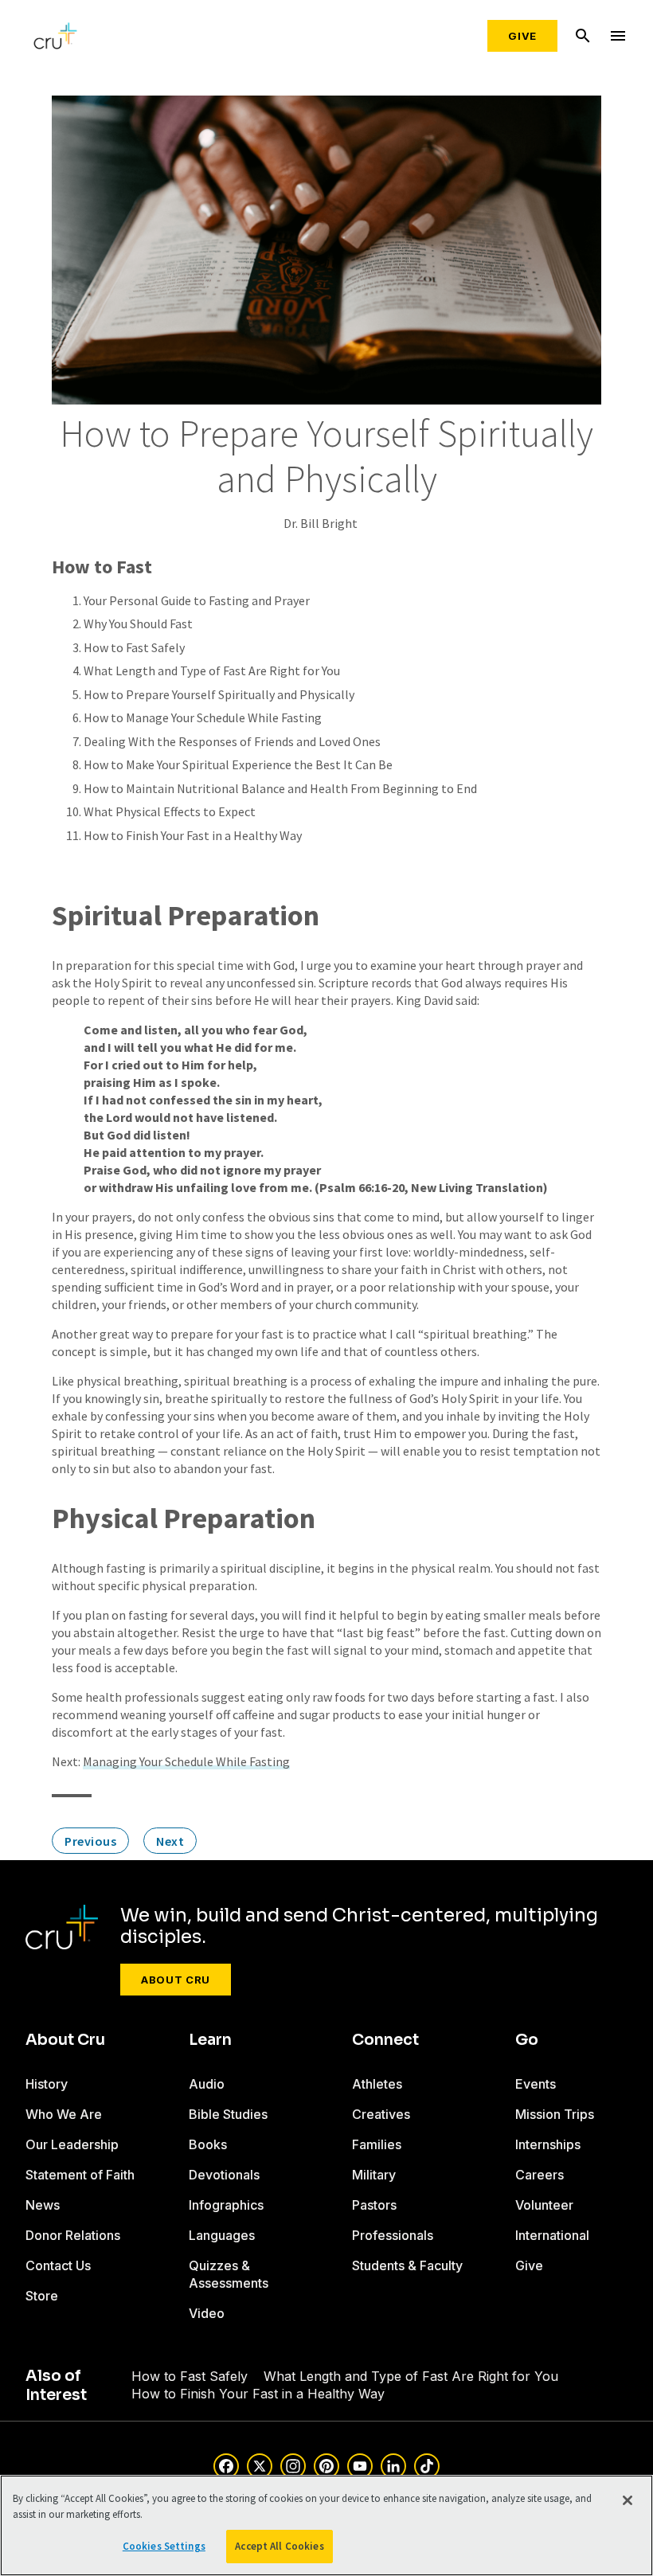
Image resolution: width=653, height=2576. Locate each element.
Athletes (377, 2084)
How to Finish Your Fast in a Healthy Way (193, 835)
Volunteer (544, 2205)
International (552, 2235)
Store (42, 2296)
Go (527, 2040)
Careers (540, 2175)
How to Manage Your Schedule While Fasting (203, 717)
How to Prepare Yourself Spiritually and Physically (219, 694)
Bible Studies (228, 2114)
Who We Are (64, 2114)
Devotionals (224, 2175)
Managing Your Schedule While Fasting (186, 1761)
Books (208, 2144)
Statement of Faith (80, 2175)
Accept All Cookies (279, 2546)
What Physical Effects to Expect (170, 811)
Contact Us (58, 2265)
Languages (222, 2235)
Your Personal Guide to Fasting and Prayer (197, 600)
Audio (207, 2084)
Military (374, 2175)
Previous (90, 1841)
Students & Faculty (407, 2265)
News (43, 2205)
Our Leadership (72, 2144)
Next (170, 1841)
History (47, 2084)
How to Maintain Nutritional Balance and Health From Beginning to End (280, 788)
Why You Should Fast (138, 623)
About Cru (176, 1980)
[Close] (628, 2500)
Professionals (393, 2235)
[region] (326, 2525)
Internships (548, 2144)
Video (207, 2313)
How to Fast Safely (134, 647)
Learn (210, 2040)
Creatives (381, 2114)
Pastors (374, 2205)
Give (522, 36)
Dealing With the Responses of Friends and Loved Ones (232, 741)
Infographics (226, 2205)
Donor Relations (73, 2235)
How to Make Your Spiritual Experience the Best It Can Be (238, 764)
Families (377, 2144)
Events (536, 2084)
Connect (385, 2040)
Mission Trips (555, 2114)
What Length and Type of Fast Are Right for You (212, 670)
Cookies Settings (164, 2546)
